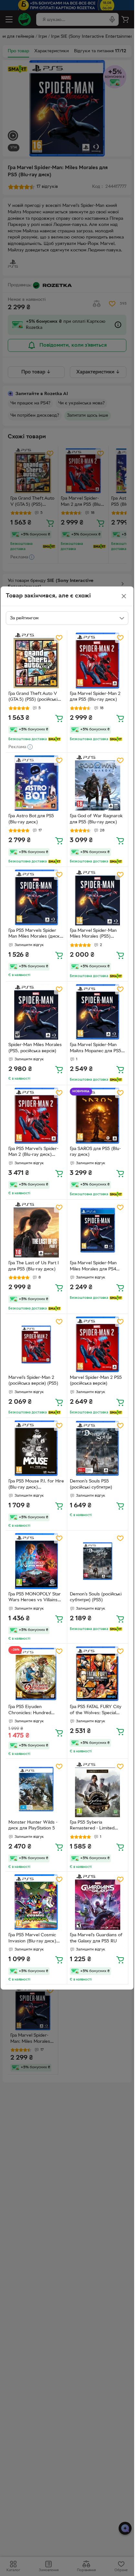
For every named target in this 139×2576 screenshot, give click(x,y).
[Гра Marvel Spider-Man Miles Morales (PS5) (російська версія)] (98, 897)
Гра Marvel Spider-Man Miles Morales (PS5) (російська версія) (93, 934)
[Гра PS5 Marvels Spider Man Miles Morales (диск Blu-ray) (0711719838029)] (36, 897)
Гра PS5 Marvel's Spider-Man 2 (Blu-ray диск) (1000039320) (33, 1153)
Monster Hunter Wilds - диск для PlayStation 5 (33, 1826)
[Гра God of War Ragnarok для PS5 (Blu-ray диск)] (98, 783)
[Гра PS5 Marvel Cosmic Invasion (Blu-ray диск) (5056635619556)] (36, 1902)
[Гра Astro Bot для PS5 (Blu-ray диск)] (36, 783)
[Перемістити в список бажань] (59, 638)
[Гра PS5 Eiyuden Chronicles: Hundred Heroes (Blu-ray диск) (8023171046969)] (36, 1674)
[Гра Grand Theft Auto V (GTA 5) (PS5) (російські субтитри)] (36, 661)
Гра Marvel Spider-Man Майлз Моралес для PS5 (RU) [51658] (96, 1049)
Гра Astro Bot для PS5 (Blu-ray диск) (31, 819)
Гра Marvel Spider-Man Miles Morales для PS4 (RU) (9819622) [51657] (93, 1267)
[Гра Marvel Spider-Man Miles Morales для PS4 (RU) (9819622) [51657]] (98, 1230)
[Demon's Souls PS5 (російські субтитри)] (98, 1448)
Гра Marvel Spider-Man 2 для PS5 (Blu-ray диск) (95, 697)
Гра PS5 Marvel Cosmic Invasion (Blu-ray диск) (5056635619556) (32, 1939)
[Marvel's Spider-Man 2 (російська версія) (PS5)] (36, 1344)
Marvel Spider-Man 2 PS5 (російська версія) (96, 1381)
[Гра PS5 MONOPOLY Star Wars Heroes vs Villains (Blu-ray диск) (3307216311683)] (36, 1561)
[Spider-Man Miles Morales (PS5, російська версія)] (36, 1012)
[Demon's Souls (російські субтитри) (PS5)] (98, 1561)
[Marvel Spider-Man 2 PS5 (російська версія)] (98, 1344)
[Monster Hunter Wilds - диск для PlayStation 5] (36, 1789)
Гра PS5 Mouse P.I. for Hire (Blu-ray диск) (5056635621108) (36, 1485)
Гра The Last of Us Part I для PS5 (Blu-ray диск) (34, 1266)
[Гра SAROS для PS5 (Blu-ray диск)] (98, 1116)
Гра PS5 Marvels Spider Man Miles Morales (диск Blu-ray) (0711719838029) (34, 934)
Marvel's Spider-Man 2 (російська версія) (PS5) (33, 1381)
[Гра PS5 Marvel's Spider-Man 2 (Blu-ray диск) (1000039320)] (36, 1116)
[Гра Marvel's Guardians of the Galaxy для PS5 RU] (98, 1902)
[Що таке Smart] (54, 739)
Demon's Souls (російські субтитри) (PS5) (96, 1597)
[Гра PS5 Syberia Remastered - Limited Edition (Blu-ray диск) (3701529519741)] (98, 1789)
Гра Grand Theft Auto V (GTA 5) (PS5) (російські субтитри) (33, 697)
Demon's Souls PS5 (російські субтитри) (91, 1484)
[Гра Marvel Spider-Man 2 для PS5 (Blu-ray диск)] (98, 661)
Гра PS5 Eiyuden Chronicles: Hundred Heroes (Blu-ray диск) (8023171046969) (31, 1711)
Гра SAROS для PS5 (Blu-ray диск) (95, 1152)
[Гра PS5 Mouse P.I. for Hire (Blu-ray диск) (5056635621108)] (36, 1448)
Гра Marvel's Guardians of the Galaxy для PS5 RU (96, 1938)
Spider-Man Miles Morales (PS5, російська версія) (35, 1048)
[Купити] (59, 718)
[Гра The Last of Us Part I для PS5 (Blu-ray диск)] (36, 1230)
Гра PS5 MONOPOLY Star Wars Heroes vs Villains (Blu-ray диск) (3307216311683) (35, 1598)
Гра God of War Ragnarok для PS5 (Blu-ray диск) (96, 819)
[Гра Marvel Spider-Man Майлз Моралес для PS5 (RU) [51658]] (98, 1012)
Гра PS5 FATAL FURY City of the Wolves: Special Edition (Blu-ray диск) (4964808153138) (96, 1711)
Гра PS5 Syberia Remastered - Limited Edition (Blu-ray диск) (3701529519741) (92, 1826)
